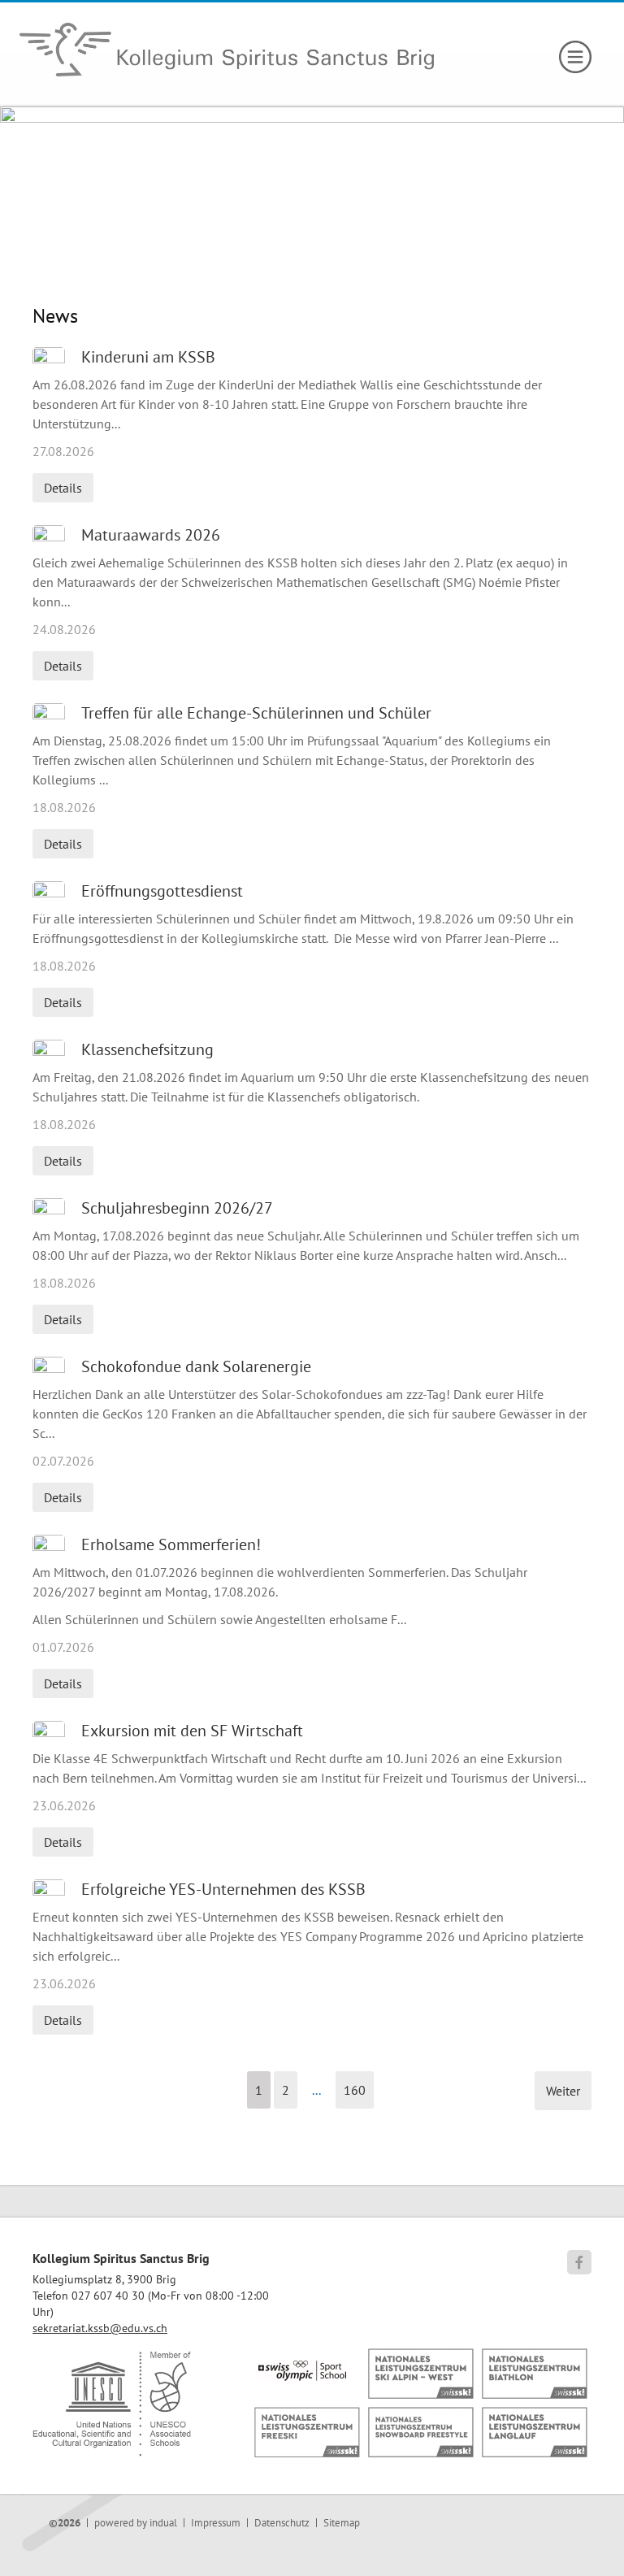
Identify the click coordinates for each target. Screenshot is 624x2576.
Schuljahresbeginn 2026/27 (177, 1208)
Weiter (563, 2091)
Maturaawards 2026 (151, 535)
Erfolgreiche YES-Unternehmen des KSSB (223, 1889)
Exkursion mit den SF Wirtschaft (192, 1731)
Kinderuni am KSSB (148, 357)
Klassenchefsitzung (147, 1049)
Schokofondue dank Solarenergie (196, 1366)
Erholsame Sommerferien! (171, 1544)
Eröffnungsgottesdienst (162, 891)
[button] (259, 2090)
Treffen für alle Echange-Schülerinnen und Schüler (256, 713)
